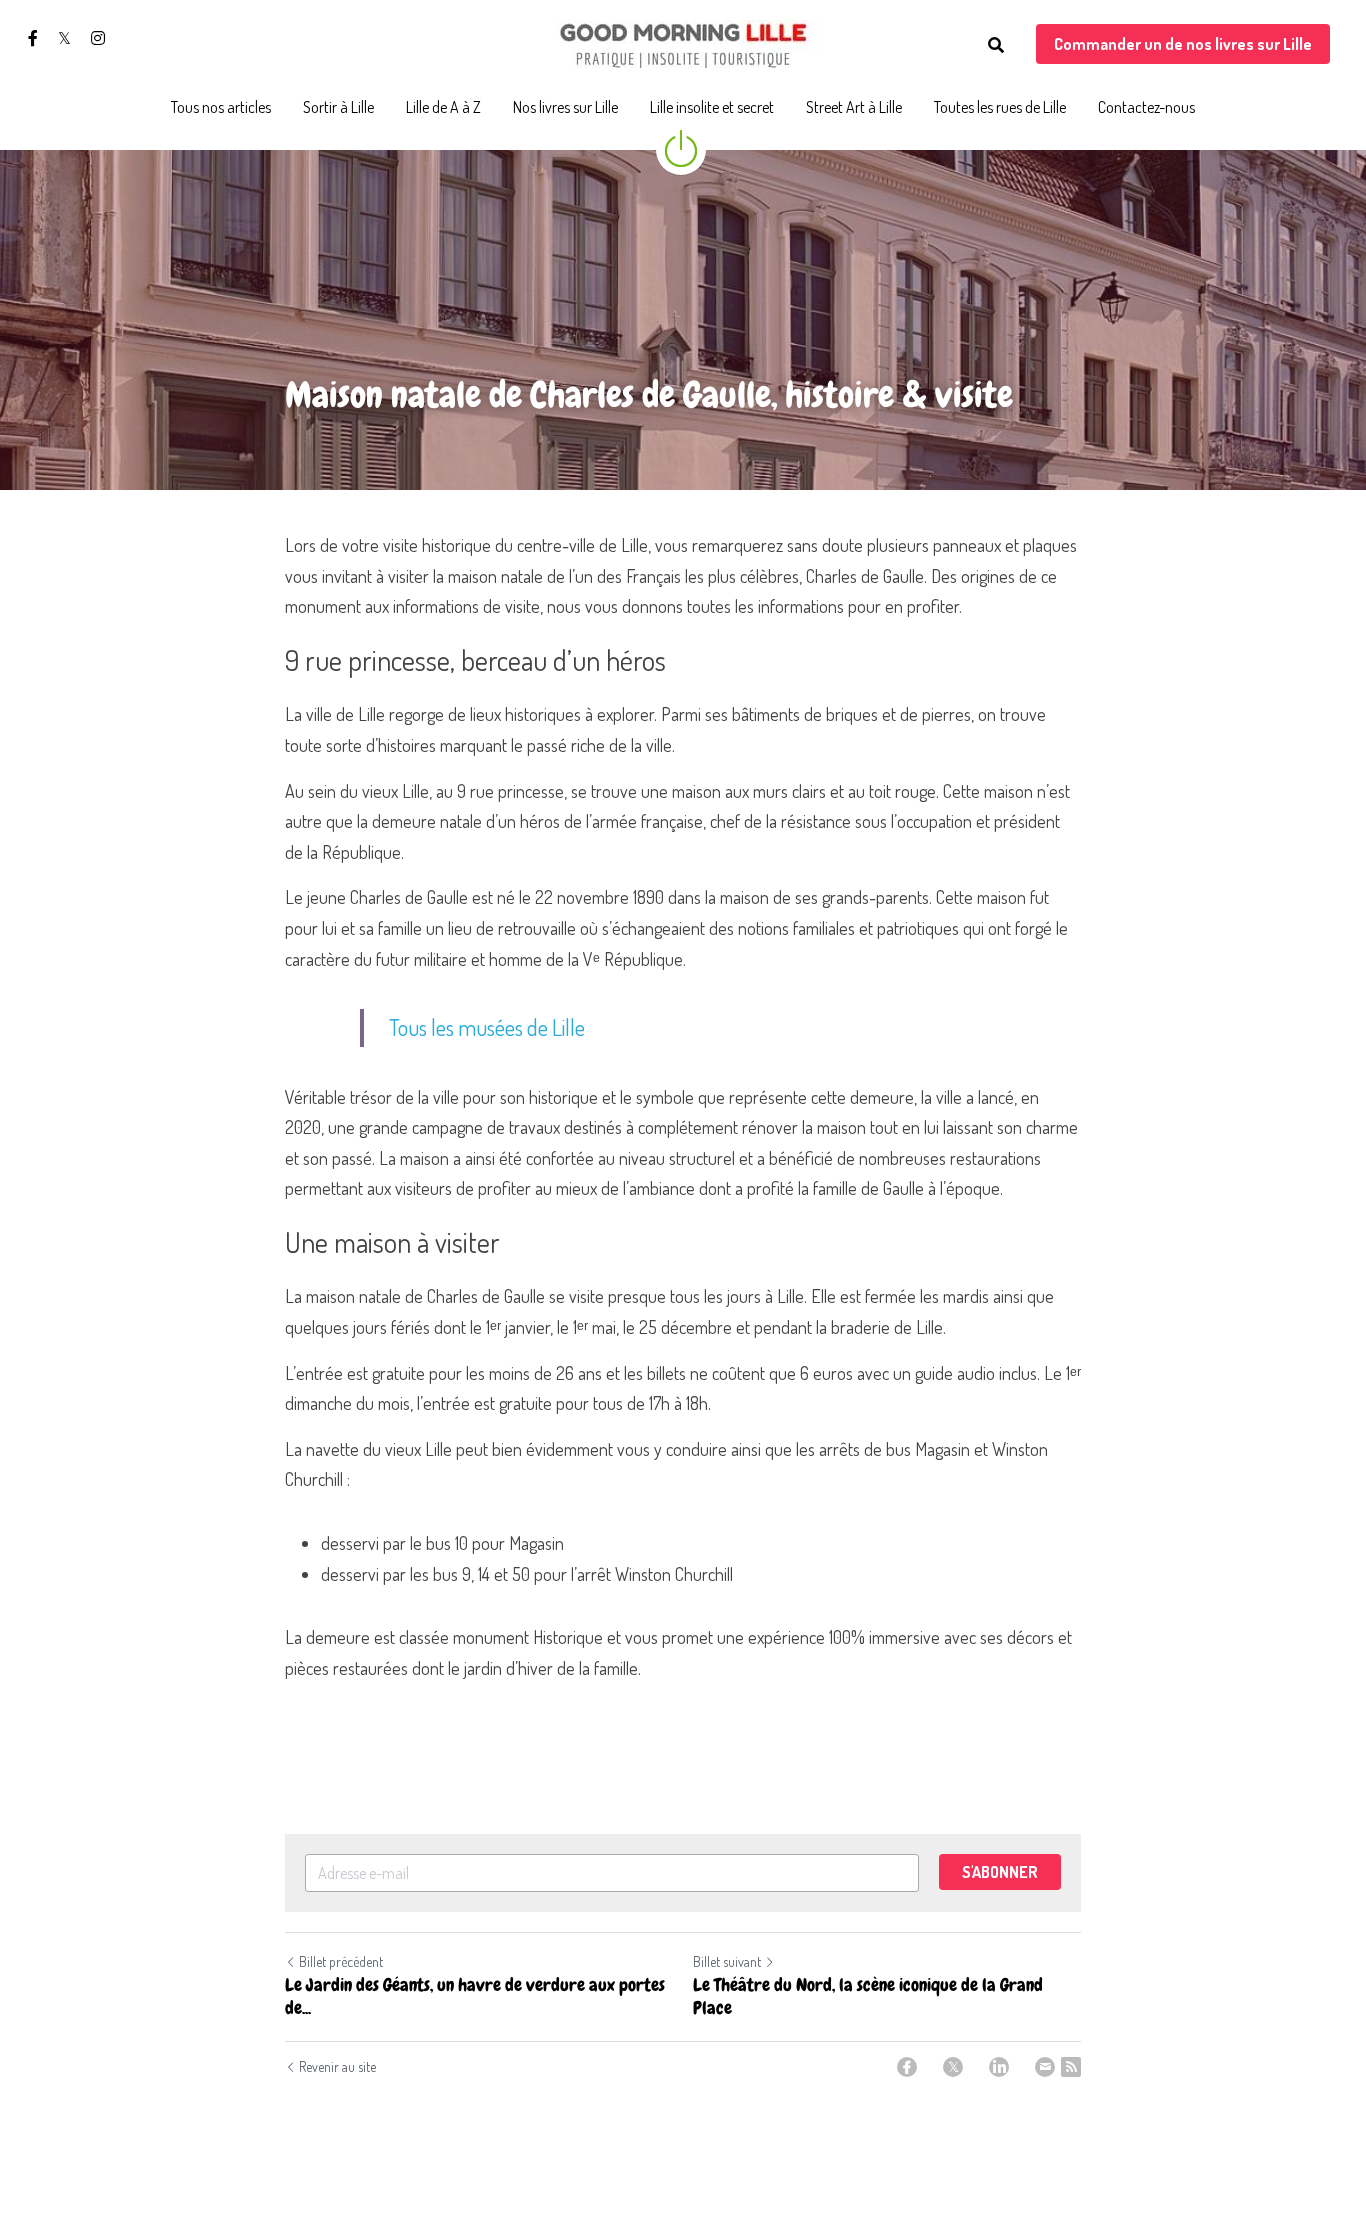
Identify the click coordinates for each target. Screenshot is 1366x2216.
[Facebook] (907, 2067)
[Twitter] (953, 2067)
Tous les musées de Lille (487, 1027)
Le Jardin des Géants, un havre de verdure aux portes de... (475, 1996)
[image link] (683, 43)
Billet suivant (727, 1961)
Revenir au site (337, 2066)
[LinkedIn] (999, 2067)
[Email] (1045, 2067)
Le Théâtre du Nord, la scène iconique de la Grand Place (868, 1996)
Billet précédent (341, 1961)
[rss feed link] (1071, 2067)
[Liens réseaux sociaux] (33, 38)
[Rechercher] (996, 45)
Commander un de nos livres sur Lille (1183, 44)
